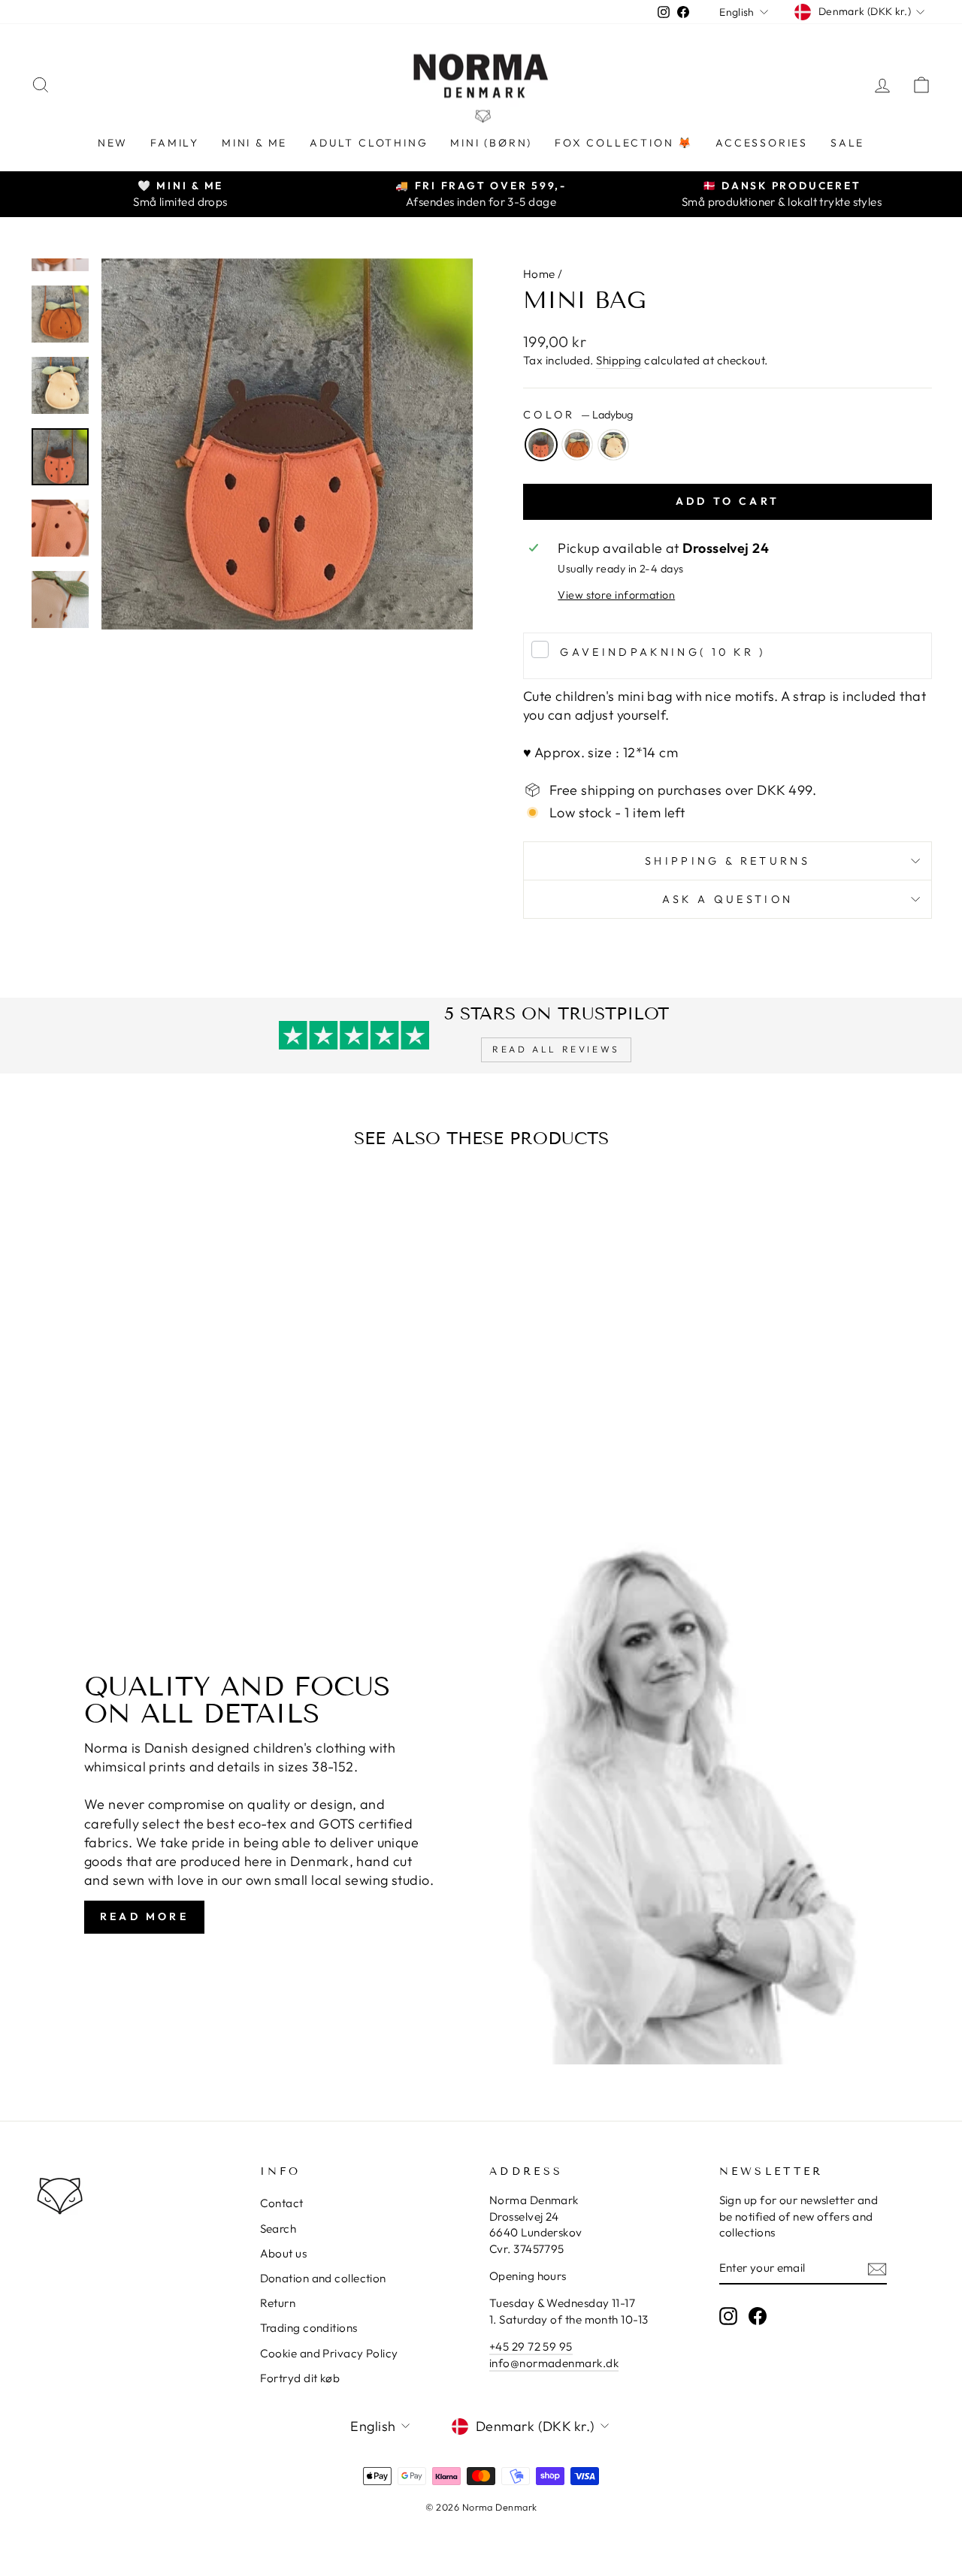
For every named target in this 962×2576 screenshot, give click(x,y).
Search (278, 2229)
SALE (847, 143)
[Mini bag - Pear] (157, 1453)
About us (284, 2253)
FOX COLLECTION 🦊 (624, 143)
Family (175, 143)
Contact (282, 2203)
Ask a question (728, 899)
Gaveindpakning (663, 652)
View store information (616, 595)
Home (539, 274)
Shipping (619, 360)
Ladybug (541, 445)
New (113, 143)
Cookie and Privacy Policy (329, 2353)
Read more (144, 1916)
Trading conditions (309, 2328)
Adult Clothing (369, 143)
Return (278, 2303)
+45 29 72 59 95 (531, 2346)
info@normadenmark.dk (554, 2363)
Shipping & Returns (728, 861)
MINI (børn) (491, 143)
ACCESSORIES (762, 143)
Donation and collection (323, 2278)
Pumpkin (577, 445)
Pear (613, 445)
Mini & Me (254, 143)
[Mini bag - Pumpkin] (136, 1453)
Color (578, 415)
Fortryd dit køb (300, 2378)
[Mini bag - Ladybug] (116, 1453)
